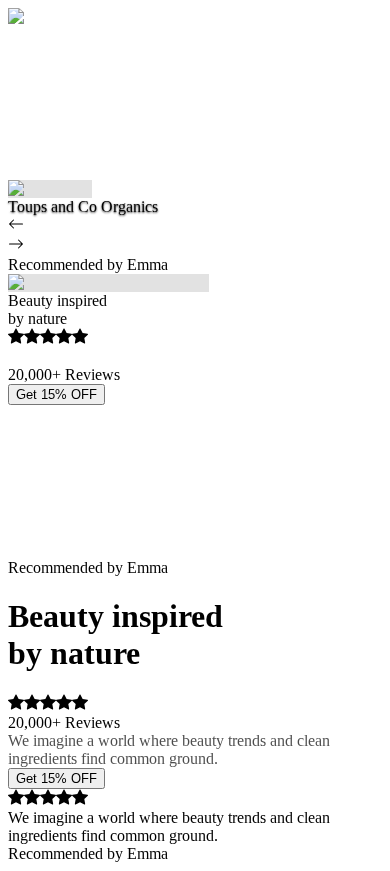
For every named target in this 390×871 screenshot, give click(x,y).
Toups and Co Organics (83, 206)
